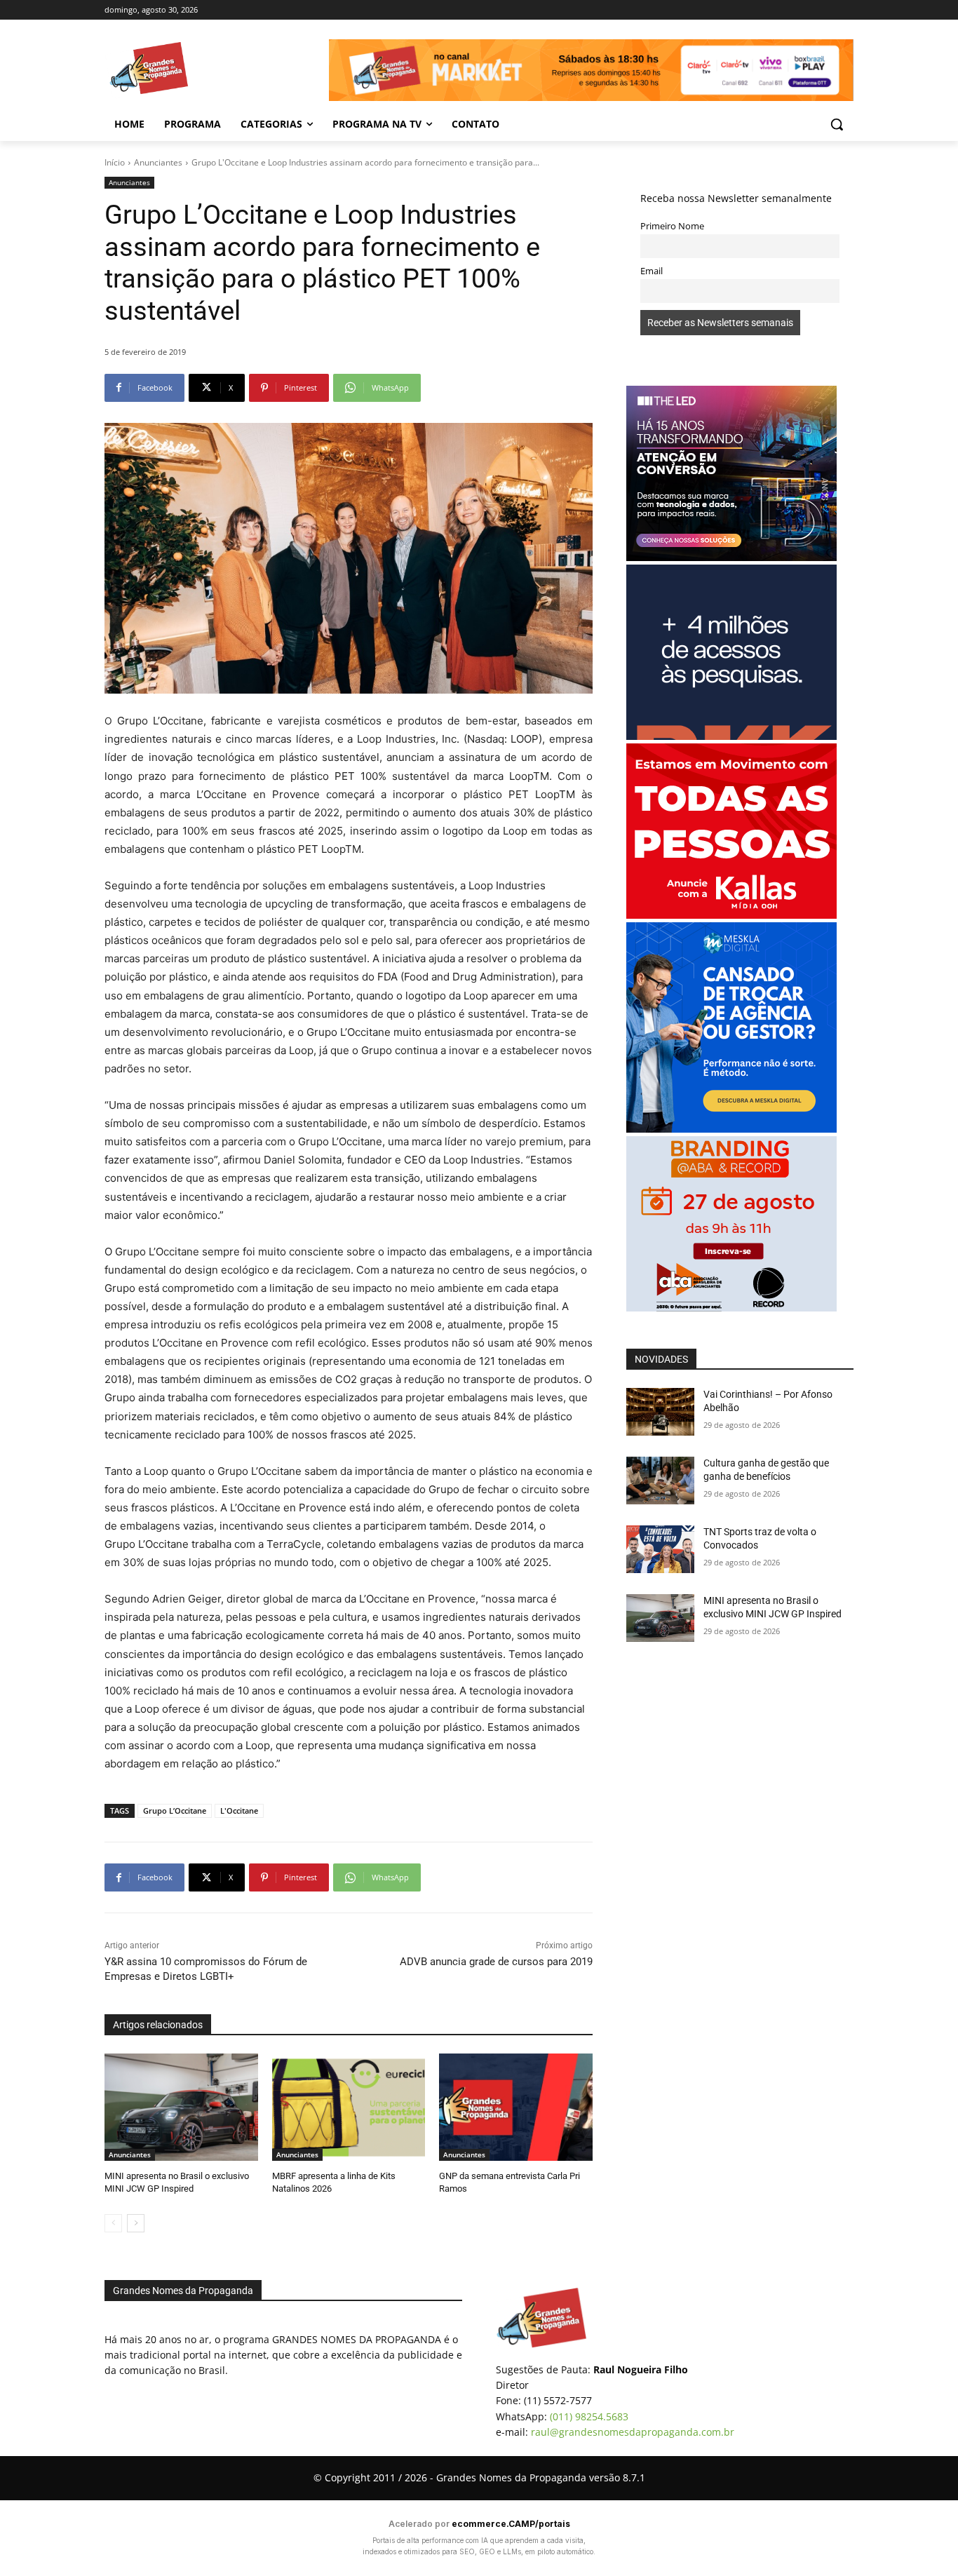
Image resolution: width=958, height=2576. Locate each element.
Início (115, 162)
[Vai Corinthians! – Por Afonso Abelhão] (660, 1412)
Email (652, 271)
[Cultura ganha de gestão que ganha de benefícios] (660, 1481)
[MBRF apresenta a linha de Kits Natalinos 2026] (349, 2107)
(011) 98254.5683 (589, 2416)
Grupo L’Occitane (175, 1810)
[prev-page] (113, 2223)
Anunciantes (158, 162)
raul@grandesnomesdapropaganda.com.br (633, 2432)
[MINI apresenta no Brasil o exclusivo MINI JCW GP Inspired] (181, 2107)
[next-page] (136, 2223)
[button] (837, 124)
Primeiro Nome (672, 226)
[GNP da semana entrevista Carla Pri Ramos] (516, 2107)
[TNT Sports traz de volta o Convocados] (660, 1549)
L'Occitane (239, 1810)
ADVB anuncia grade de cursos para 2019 (496, 1962)
